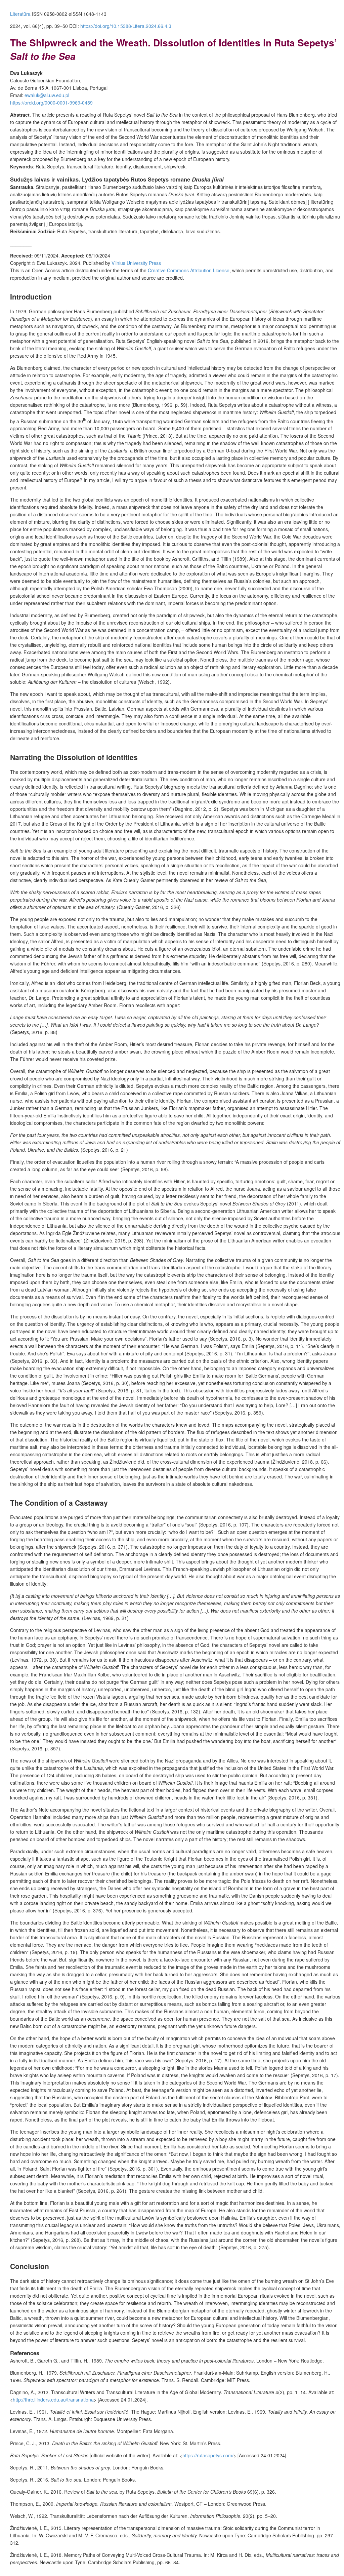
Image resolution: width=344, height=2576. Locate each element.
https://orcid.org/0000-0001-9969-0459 (51, 103)
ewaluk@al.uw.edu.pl (47, 95)
